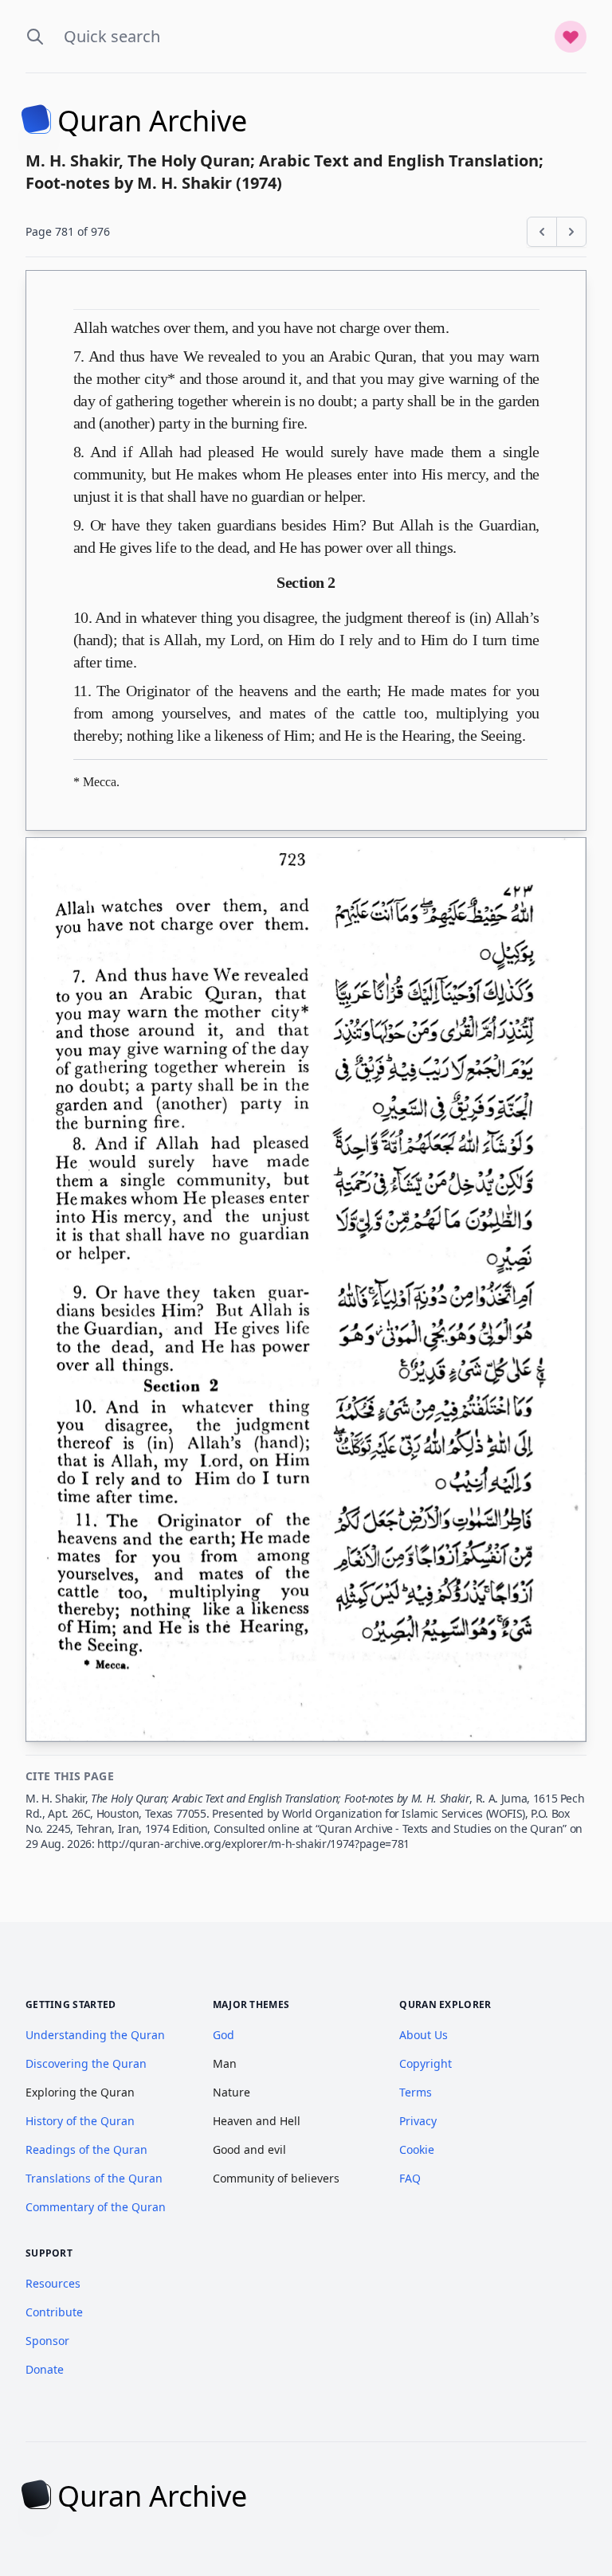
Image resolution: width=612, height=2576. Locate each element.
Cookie (417, 2149)
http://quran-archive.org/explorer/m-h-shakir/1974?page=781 (253, 1844)
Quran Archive (152, 121)
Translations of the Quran (94, 2178)
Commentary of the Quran (96, 2207)
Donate (45, 2369)
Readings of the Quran (86, 2149)
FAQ (410, 2178)
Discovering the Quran (86, 2063)
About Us (424, 2035)
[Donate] (571, 37)
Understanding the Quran (95, 2035)
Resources (53, 2283)
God (224, 2035)
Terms (416, 2092)
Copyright (426, 2063)
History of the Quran (80, 2121)
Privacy (418, 2121)
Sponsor (47, 2341)
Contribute (54, 2312)
